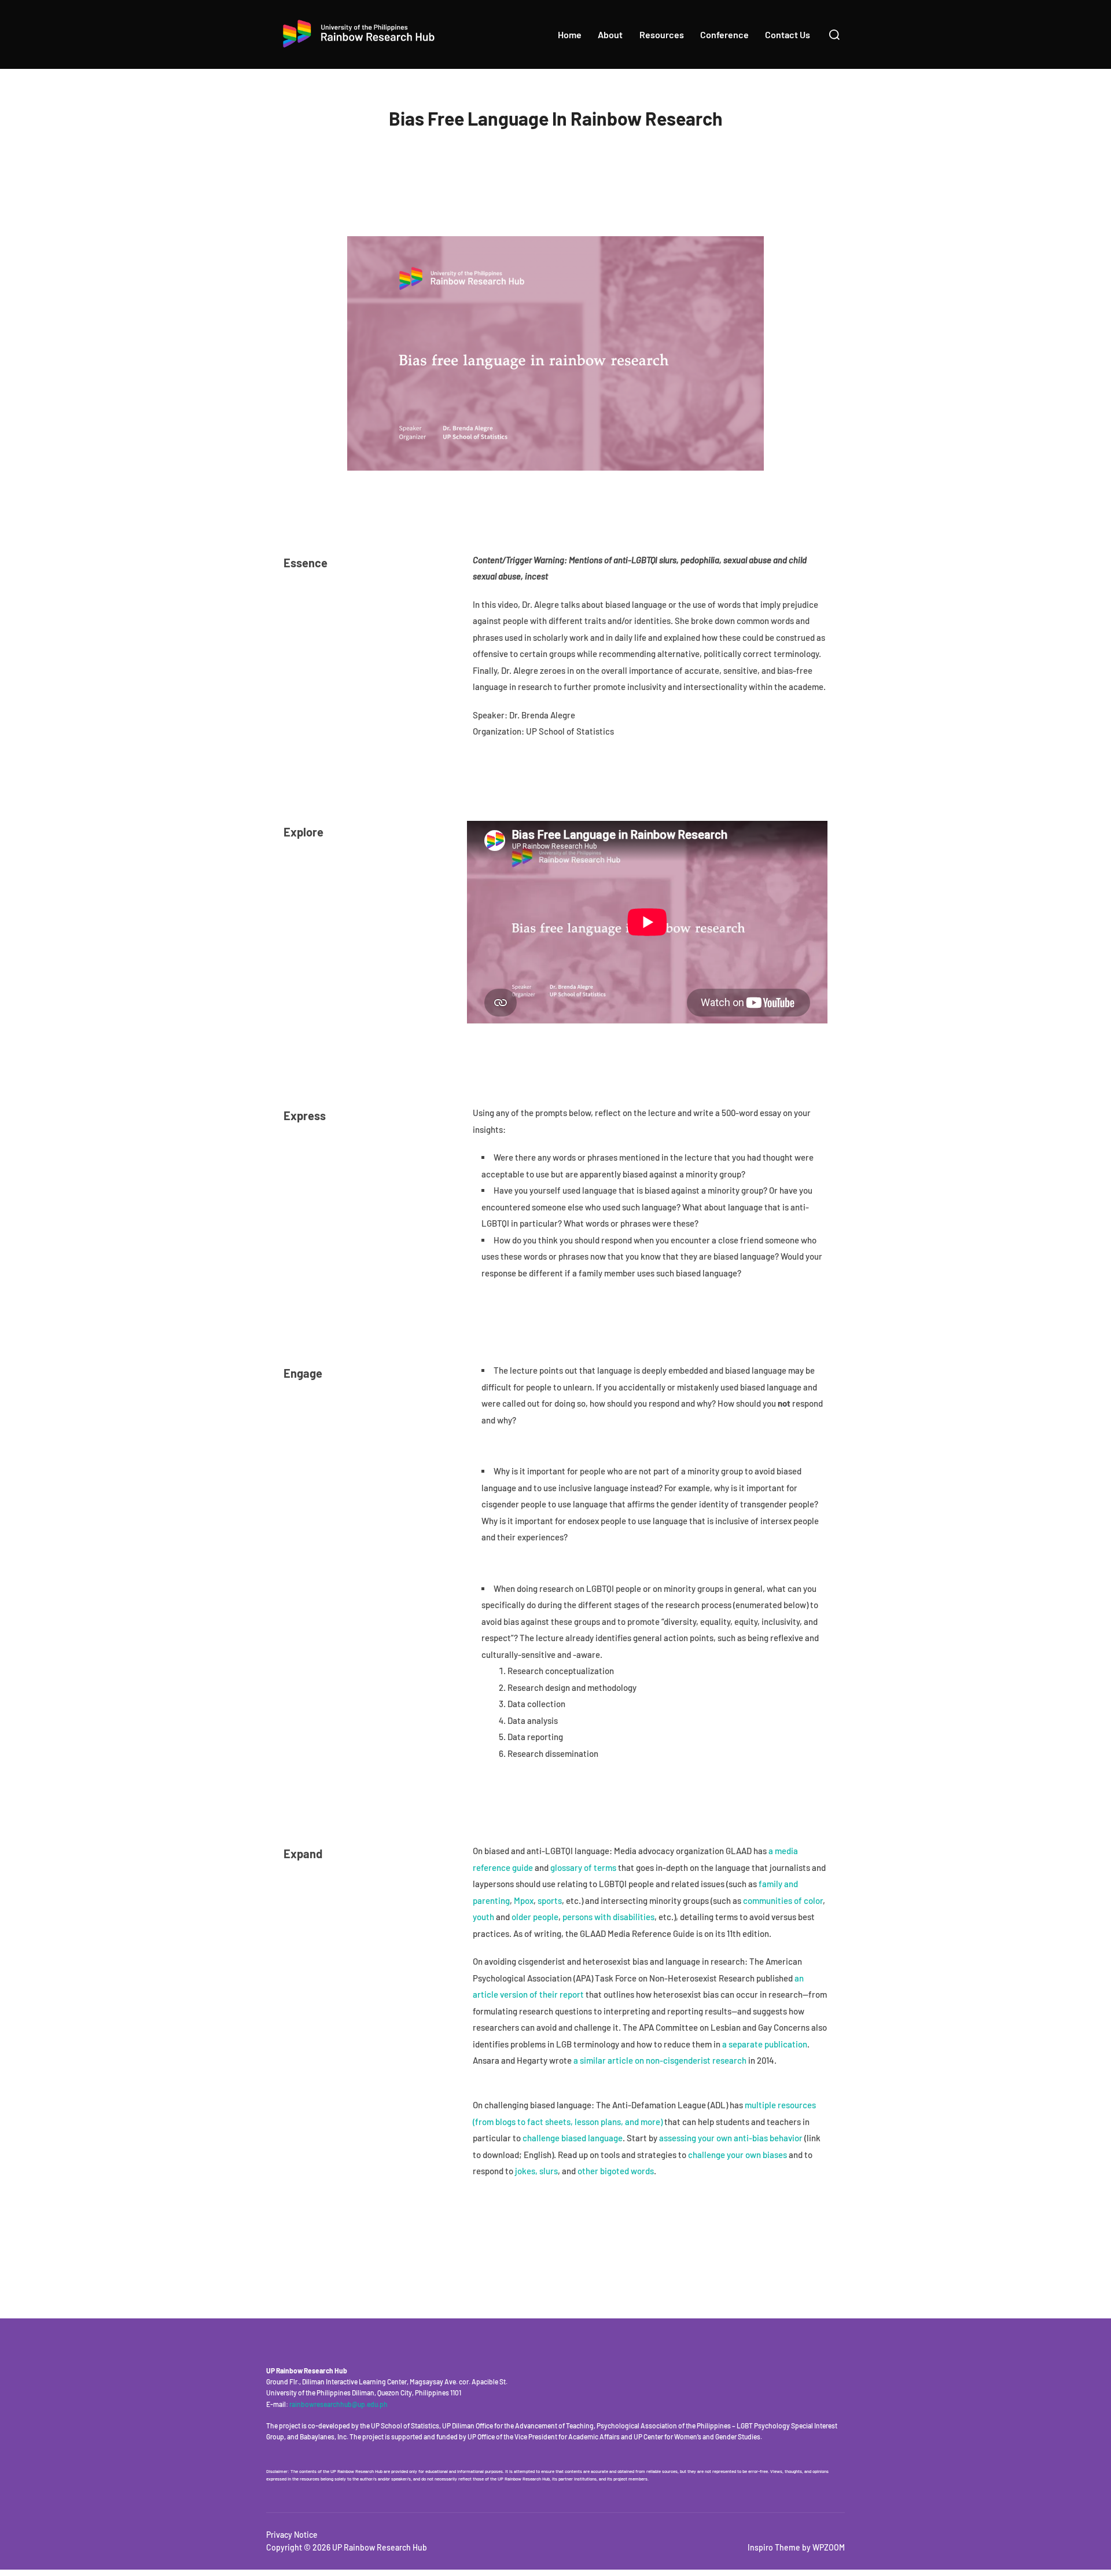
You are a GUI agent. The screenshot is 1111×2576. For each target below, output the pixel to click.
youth (483, 1917)
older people (535, 1917)
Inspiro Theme (774, 2547)
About (610, 34)
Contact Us (788, 34)
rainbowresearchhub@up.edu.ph (339, 2404)
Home (570, 34)
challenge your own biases (737, 2155)
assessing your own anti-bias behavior (731, 2138)
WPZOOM (829, 2547)
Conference (724, 34)
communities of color (783, 1900)
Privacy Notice (292, 2535)
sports (550, 1900)
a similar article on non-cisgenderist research (660, 2060)
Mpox (524, 1900)
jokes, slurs (536, 2171)
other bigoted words (616, 2171)
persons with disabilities (608, 1917)
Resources (662, 34)
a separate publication (765, 2044)
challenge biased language (573, 2138)
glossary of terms (583, 1867)
